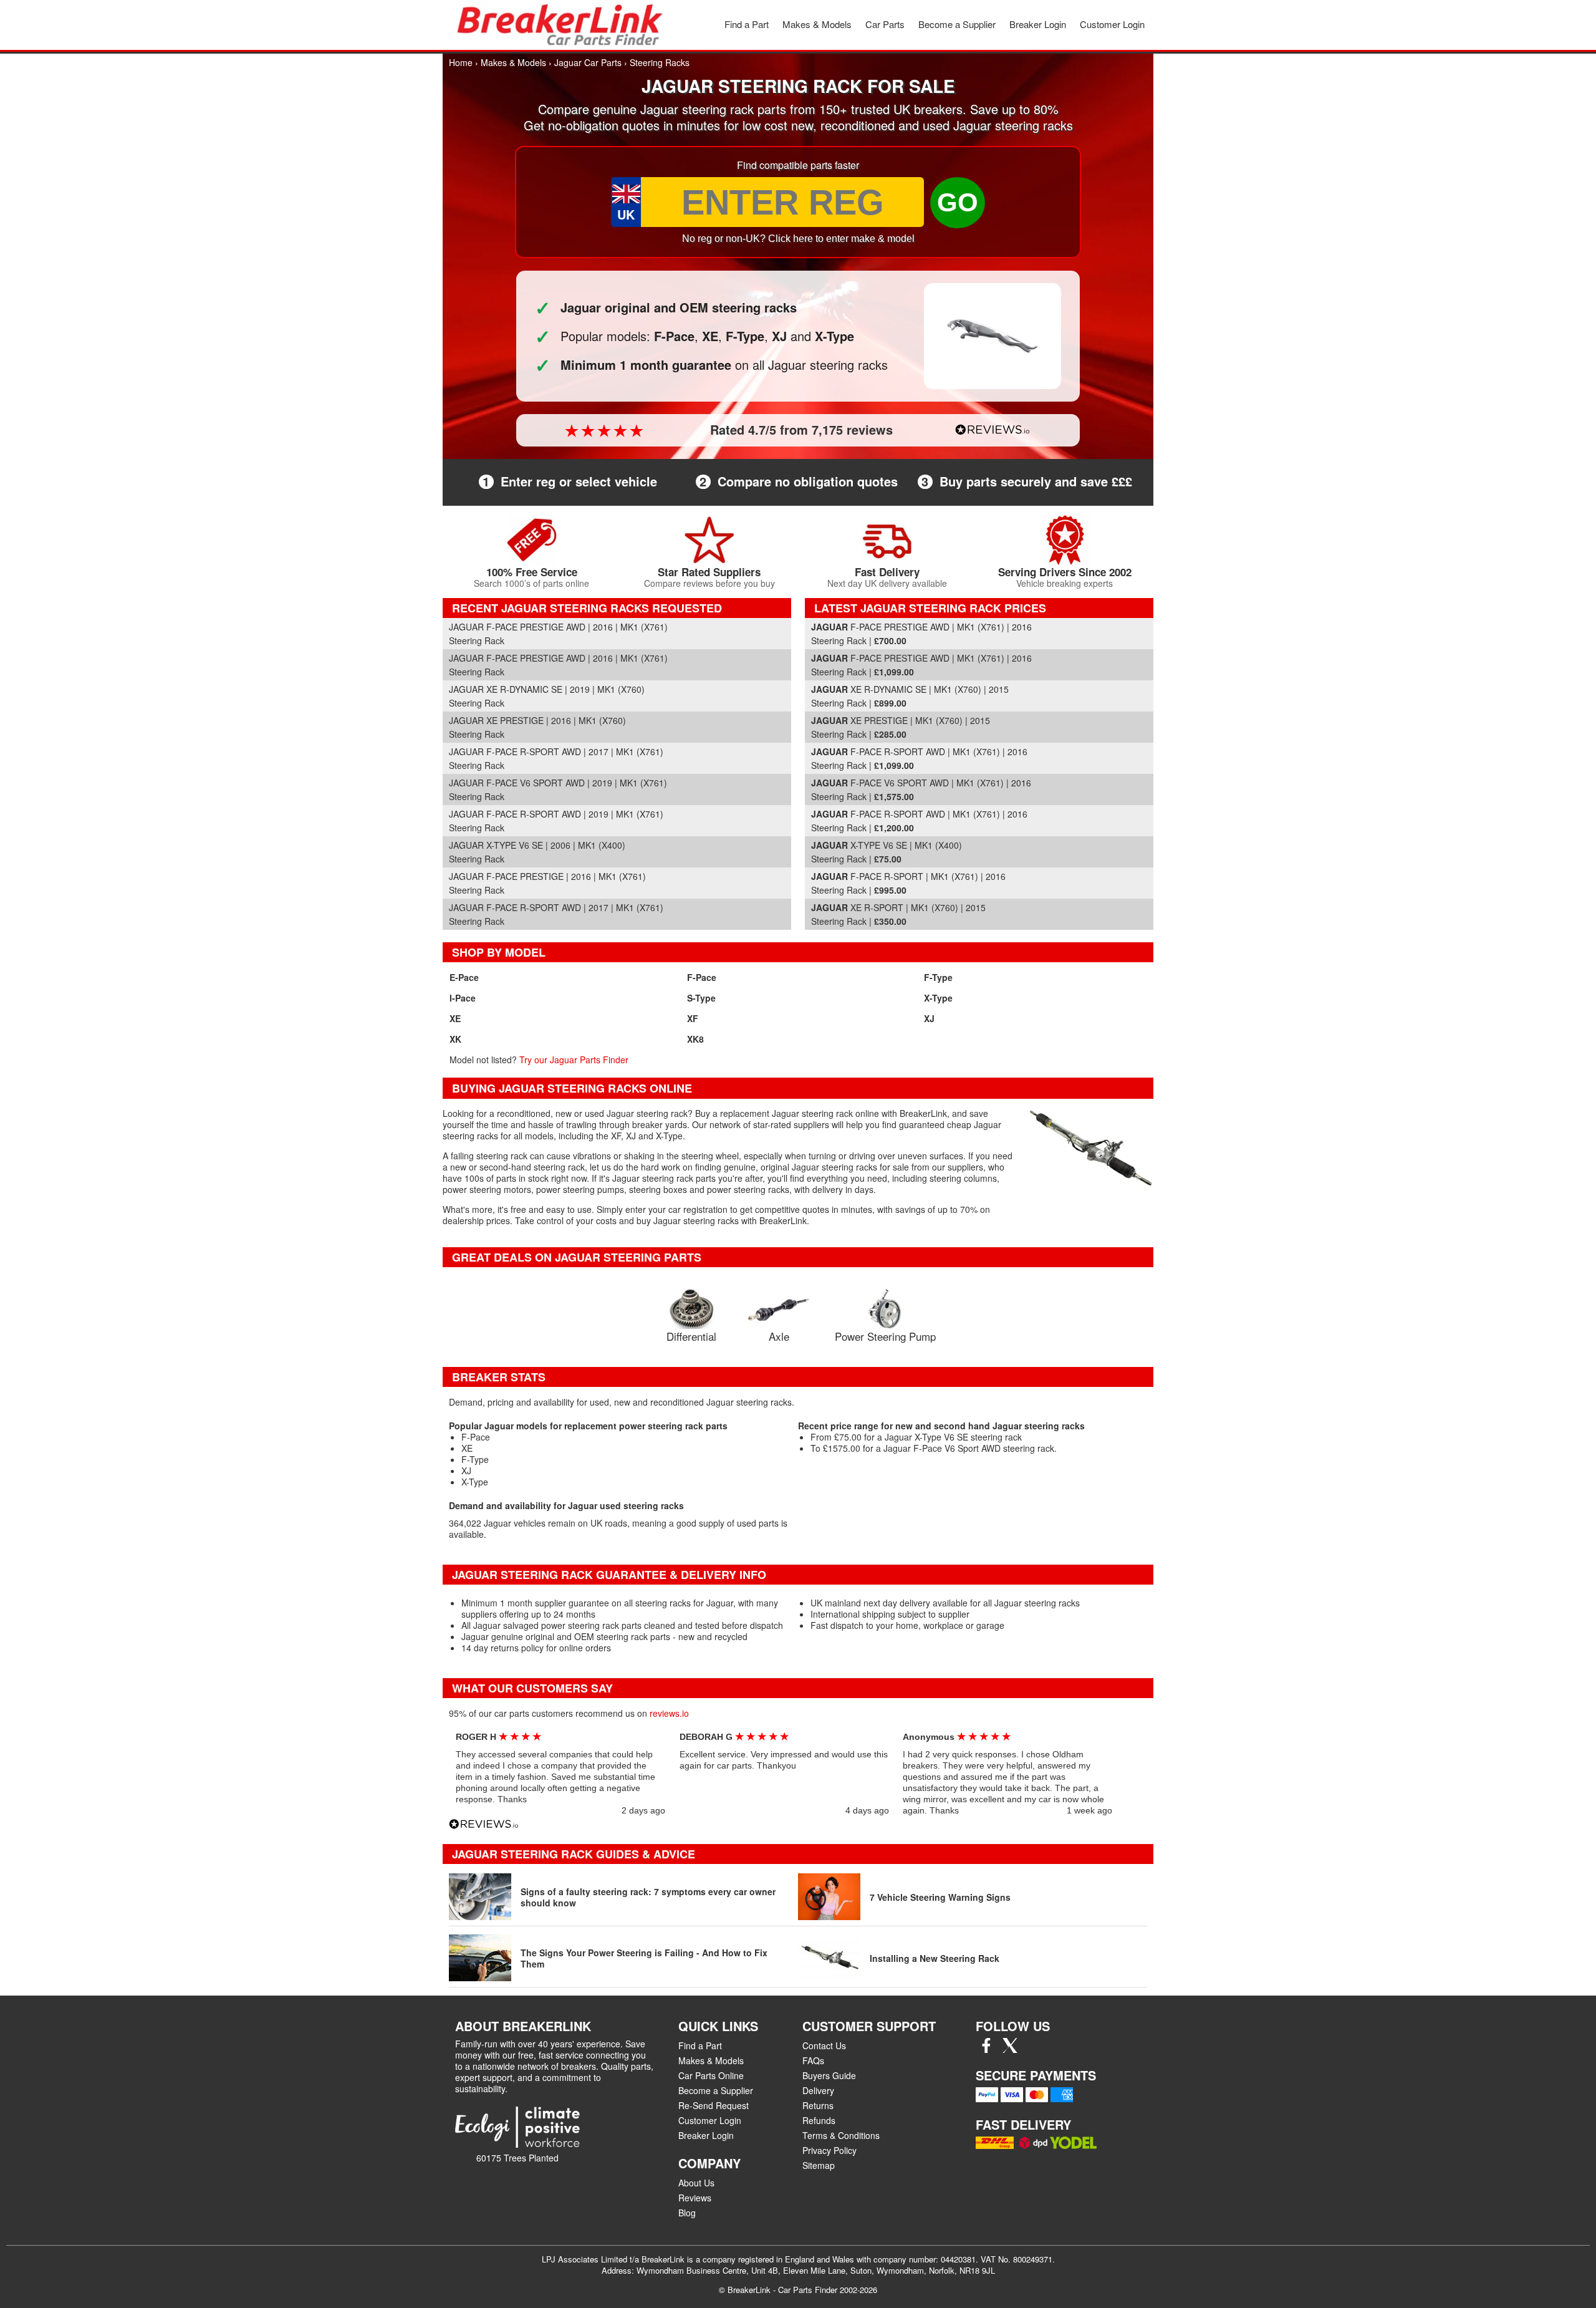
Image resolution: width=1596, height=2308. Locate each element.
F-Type (938, 977)
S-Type (701, 998)
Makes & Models (817, 24)
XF (693, 1018)
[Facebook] (986, 2049)
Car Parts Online (711, 2075)
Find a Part (747, 24)
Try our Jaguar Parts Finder (574, 1060)
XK (455, 1039)
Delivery (818, 2090)
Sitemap (819, 2165)
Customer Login (1112, 24)
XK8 (695, 1039)
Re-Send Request (714, 2105)
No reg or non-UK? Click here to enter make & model (798, 239)
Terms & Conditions (841, 2135)
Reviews (695, 2198)
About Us (696, 2183)
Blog (687, 2213)
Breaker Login (1038, 24)
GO (958, 202)
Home (461, 62)
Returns (818, 2105)
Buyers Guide (829, 2075)
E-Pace (464, 977)
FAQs (813, 2060)
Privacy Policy (829, 2150)
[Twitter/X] (1010, 2049)
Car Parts (885, 24)
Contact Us (824, 2045)
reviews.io (669, 1713)
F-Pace (702, 977)
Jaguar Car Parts (588, 62)
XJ (929, 1018)
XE (455, 1018)
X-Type (938, 998)
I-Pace (463, 998)
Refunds (819, 2120)
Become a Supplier (957, 24)
